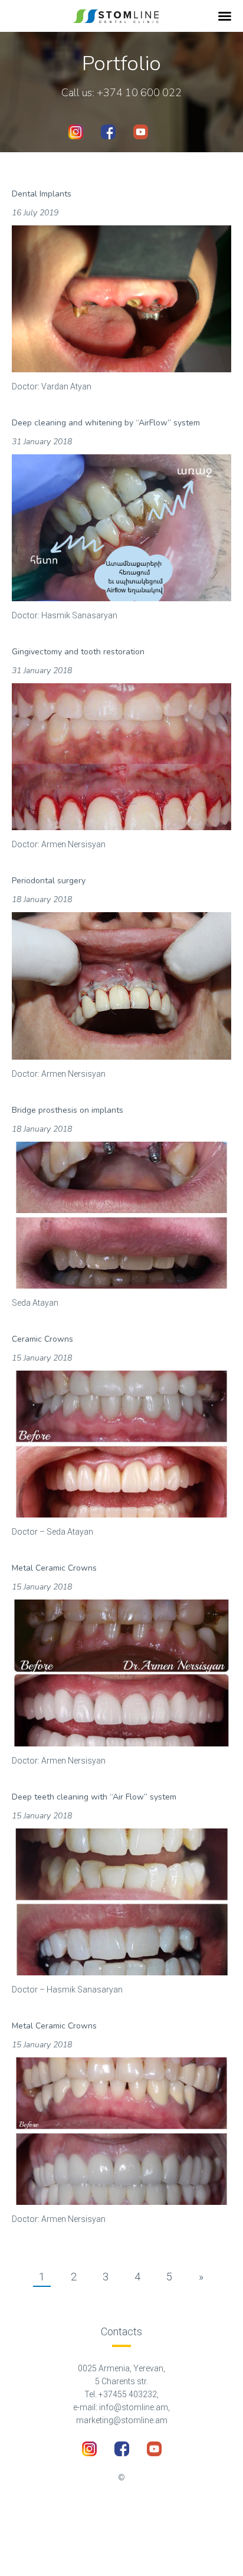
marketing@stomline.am (122, 2420)
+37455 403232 (128, 2394)
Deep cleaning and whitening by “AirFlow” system (106, 423)
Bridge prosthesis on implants (68, 1110)
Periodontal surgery (49, 881)
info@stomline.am (134, 2407)
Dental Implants (42, 194)
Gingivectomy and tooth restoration (78, 652)
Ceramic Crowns (42, 1339)
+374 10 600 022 (139, 93)
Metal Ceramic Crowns (54, 1568)
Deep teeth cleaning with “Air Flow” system (94, 1797)
